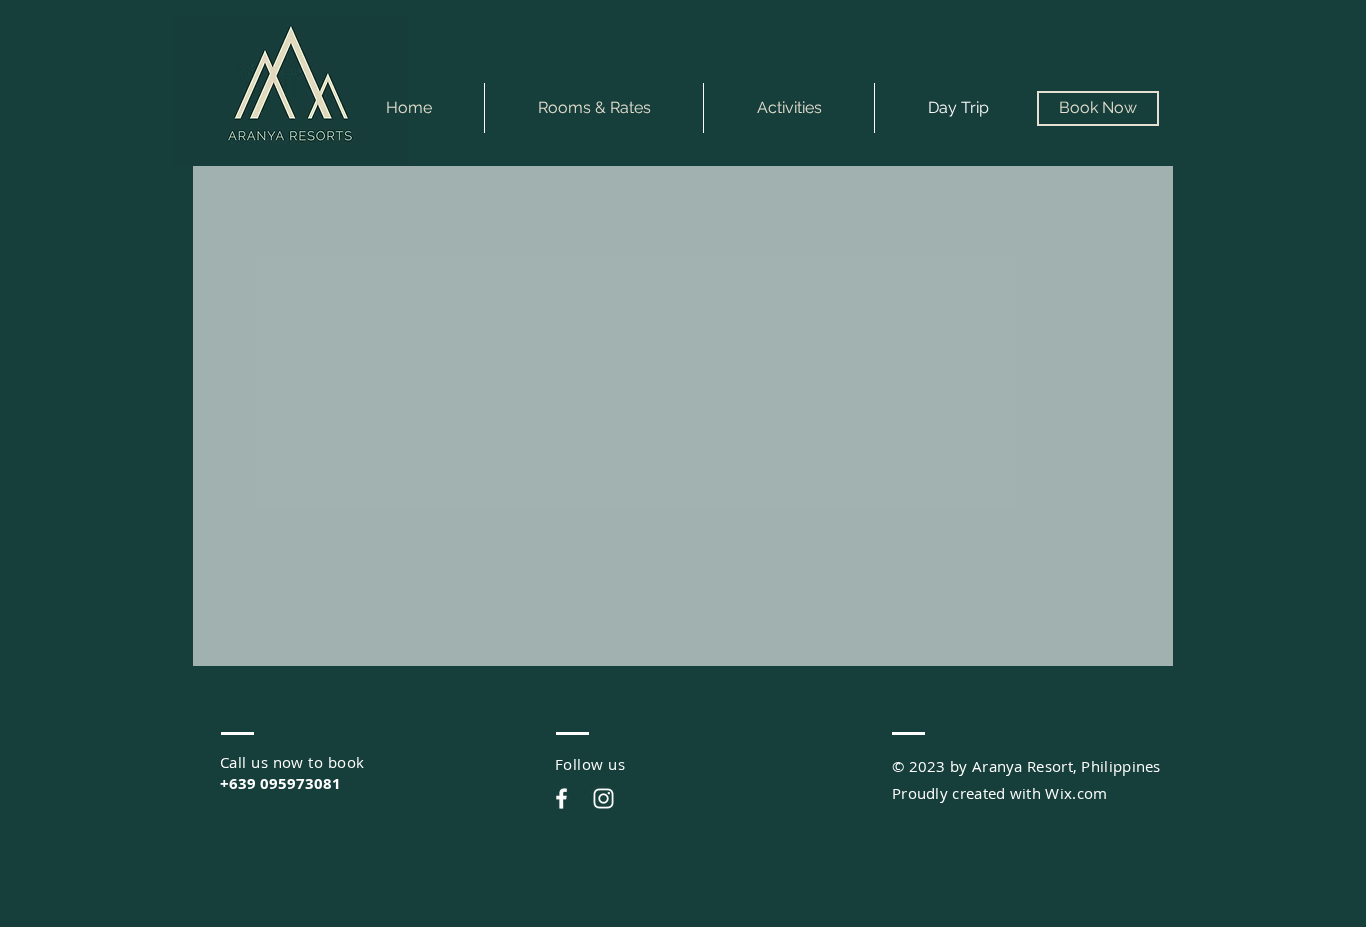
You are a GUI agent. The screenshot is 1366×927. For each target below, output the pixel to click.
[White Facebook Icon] (561, 798)
